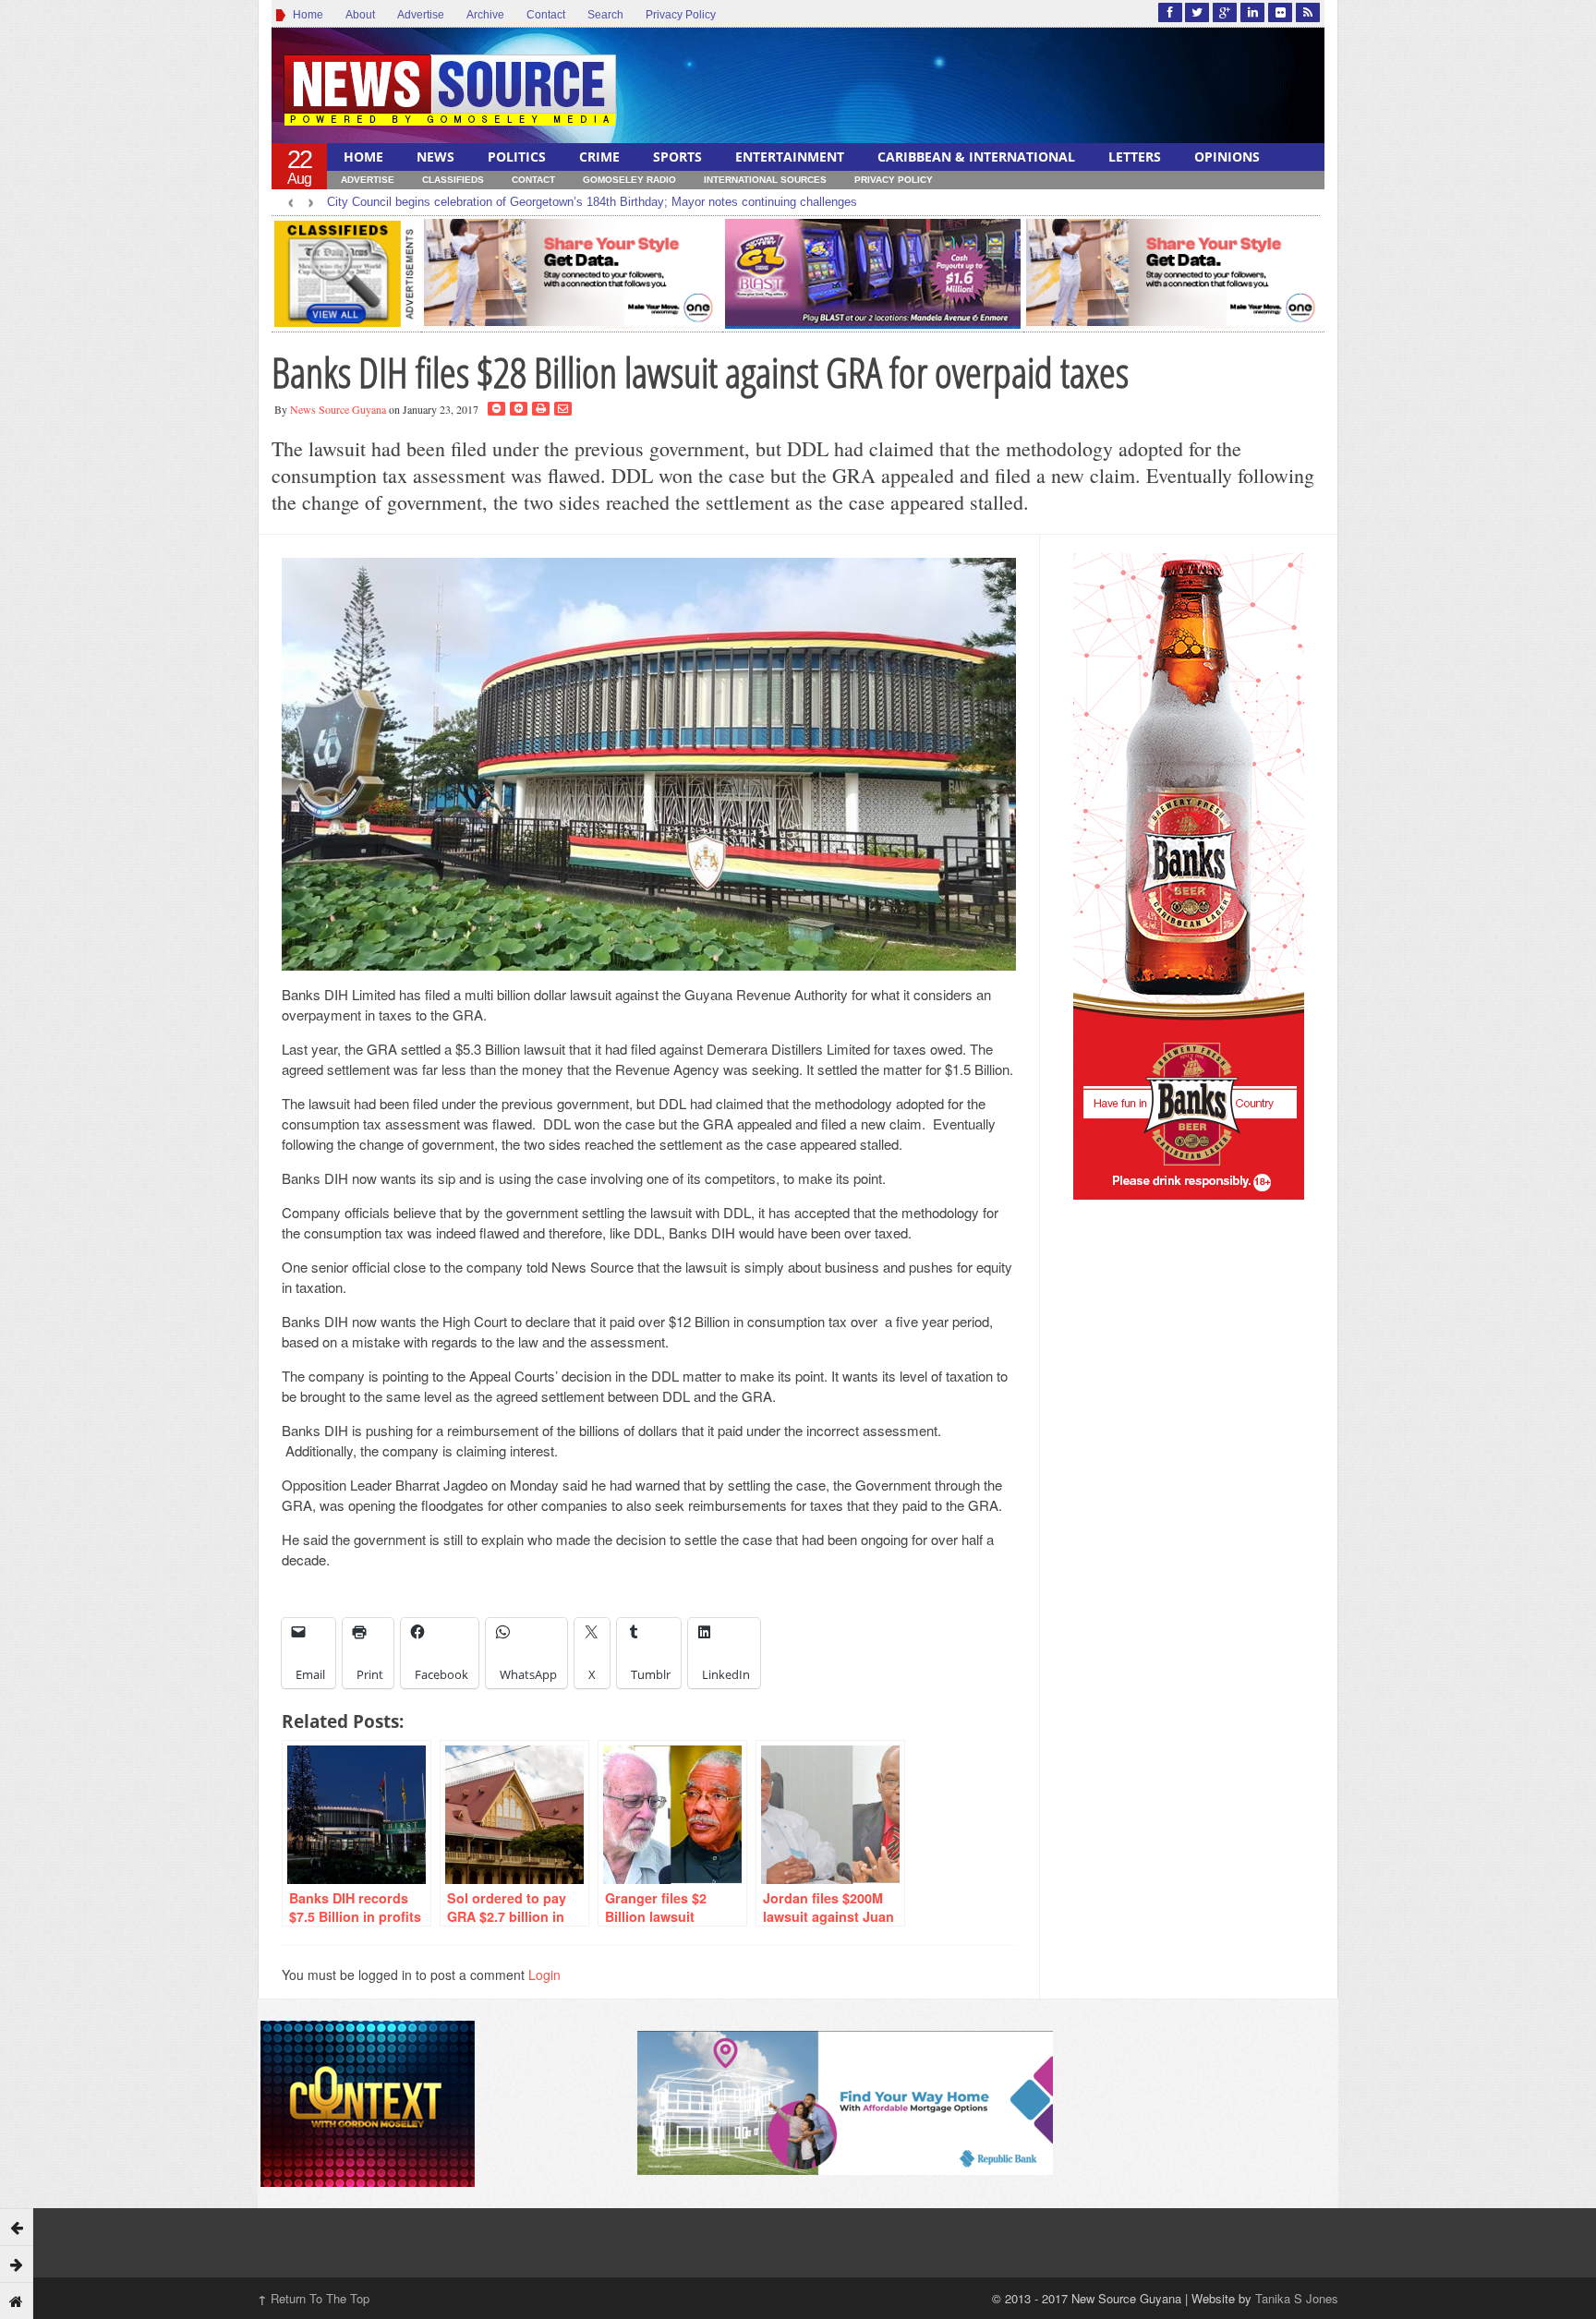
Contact (546, 15)
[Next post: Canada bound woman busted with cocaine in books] (17, 2264)
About (360, 15)
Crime (599, 157)
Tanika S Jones (1297, 2298)
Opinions (1227, 157)
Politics (517, 157)
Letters (1135, 157)
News (435, 157)
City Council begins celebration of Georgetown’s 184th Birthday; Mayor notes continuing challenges (592, 202)
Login (544, 1975)
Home (305, 15)
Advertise (421, 15)
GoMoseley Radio (629, 180)
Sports (677, 157)
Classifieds (453, 180)
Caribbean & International (976, 157)
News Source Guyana (338, 409)
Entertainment (790, 157)
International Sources (765, 180)
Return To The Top (314, 2298)
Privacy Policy (681, 15)
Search (605, 15)
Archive (485, 15)
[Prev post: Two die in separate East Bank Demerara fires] (17, 2227)
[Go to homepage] (17, 2301)
